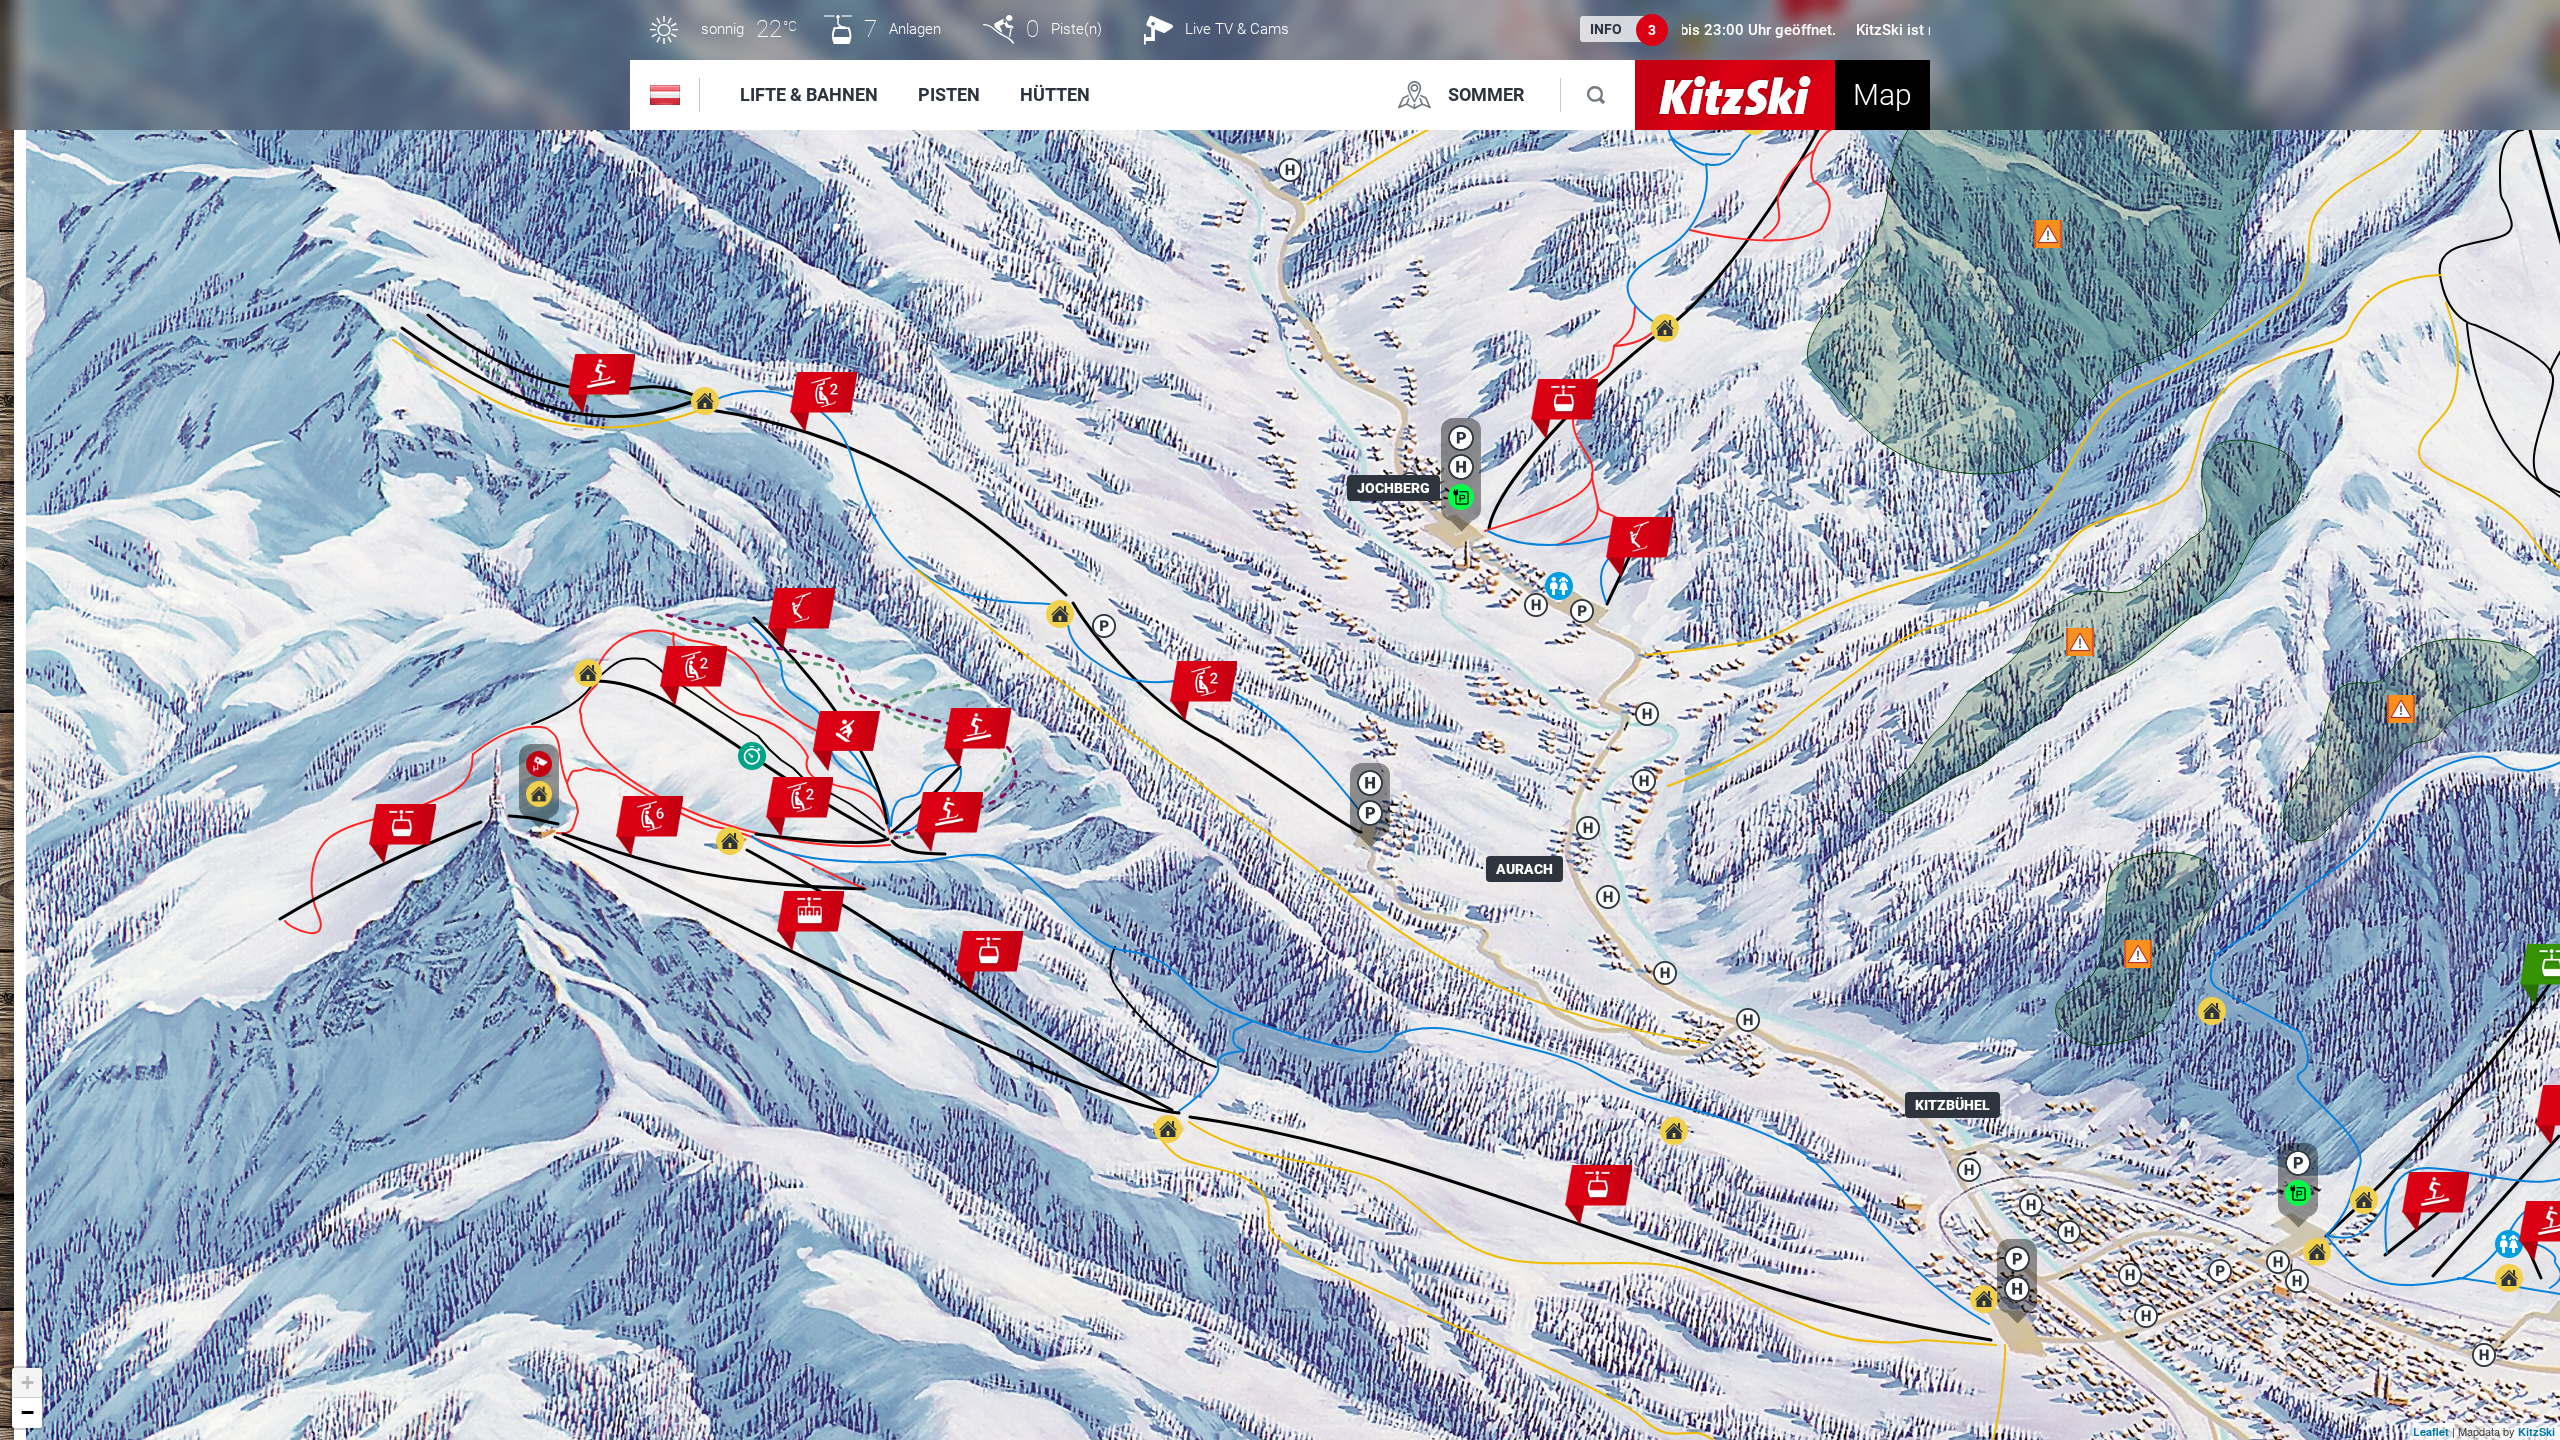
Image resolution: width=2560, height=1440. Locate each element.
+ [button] (27, 1382)
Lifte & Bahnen (809, 94)
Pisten (949, 94)
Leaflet (2431, 1431)
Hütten (1055, 94)
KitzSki (2536, 1431)
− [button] (27, 1412)
